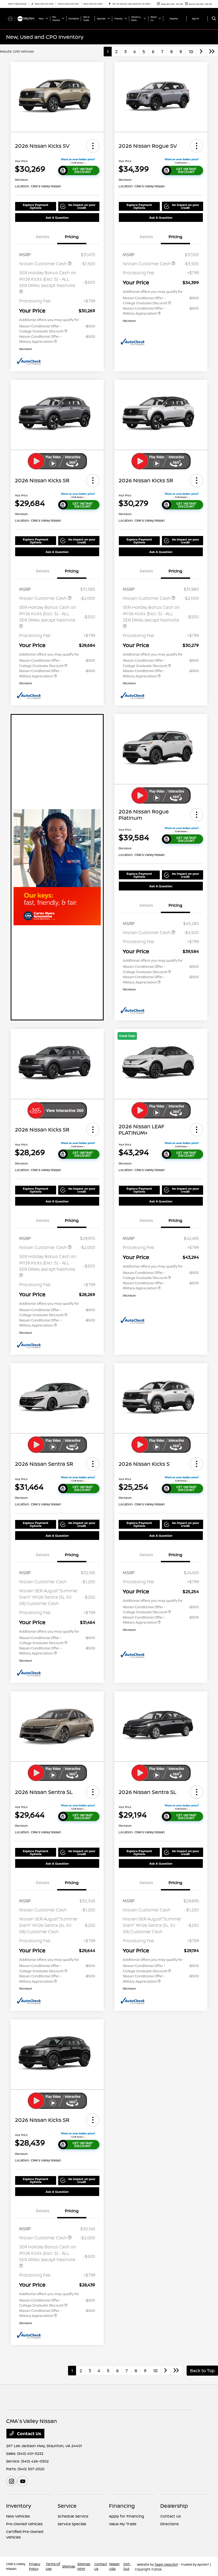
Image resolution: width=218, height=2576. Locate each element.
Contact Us (29, 2434)
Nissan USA (114, 2566)
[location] (110, 4)
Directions (169, 2524)
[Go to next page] (201, 52)
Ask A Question (57, 218)
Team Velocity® (166, 2564)
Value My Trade (123, 2524)
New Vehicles (18, 2516)
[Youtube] (23, 2481)
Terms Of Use (53, 2566)
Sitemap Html (84, 2566)
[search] (214, 19)
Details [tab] (43, 237)
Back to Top (202, 2371)
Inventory (19, 2506)
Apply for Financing (127, 2516)
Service (67, 2506)
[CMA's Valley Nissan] (20, 18)
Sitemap (69, 2566)
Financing (122, 2506)
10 (191, 52)
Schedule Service (73, 2516)
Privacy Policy (35, 2566)
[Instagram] (11, 2481)
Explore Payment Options (36, 206)
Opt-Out (127, 2566)
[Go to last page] (212, 52)
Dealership (174, 2506)
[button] (93, 146)
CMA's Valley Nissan (16, 2566)
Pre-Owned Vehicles (24, 2524)
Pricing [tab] (72, 237)
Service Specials (72, 2524)
